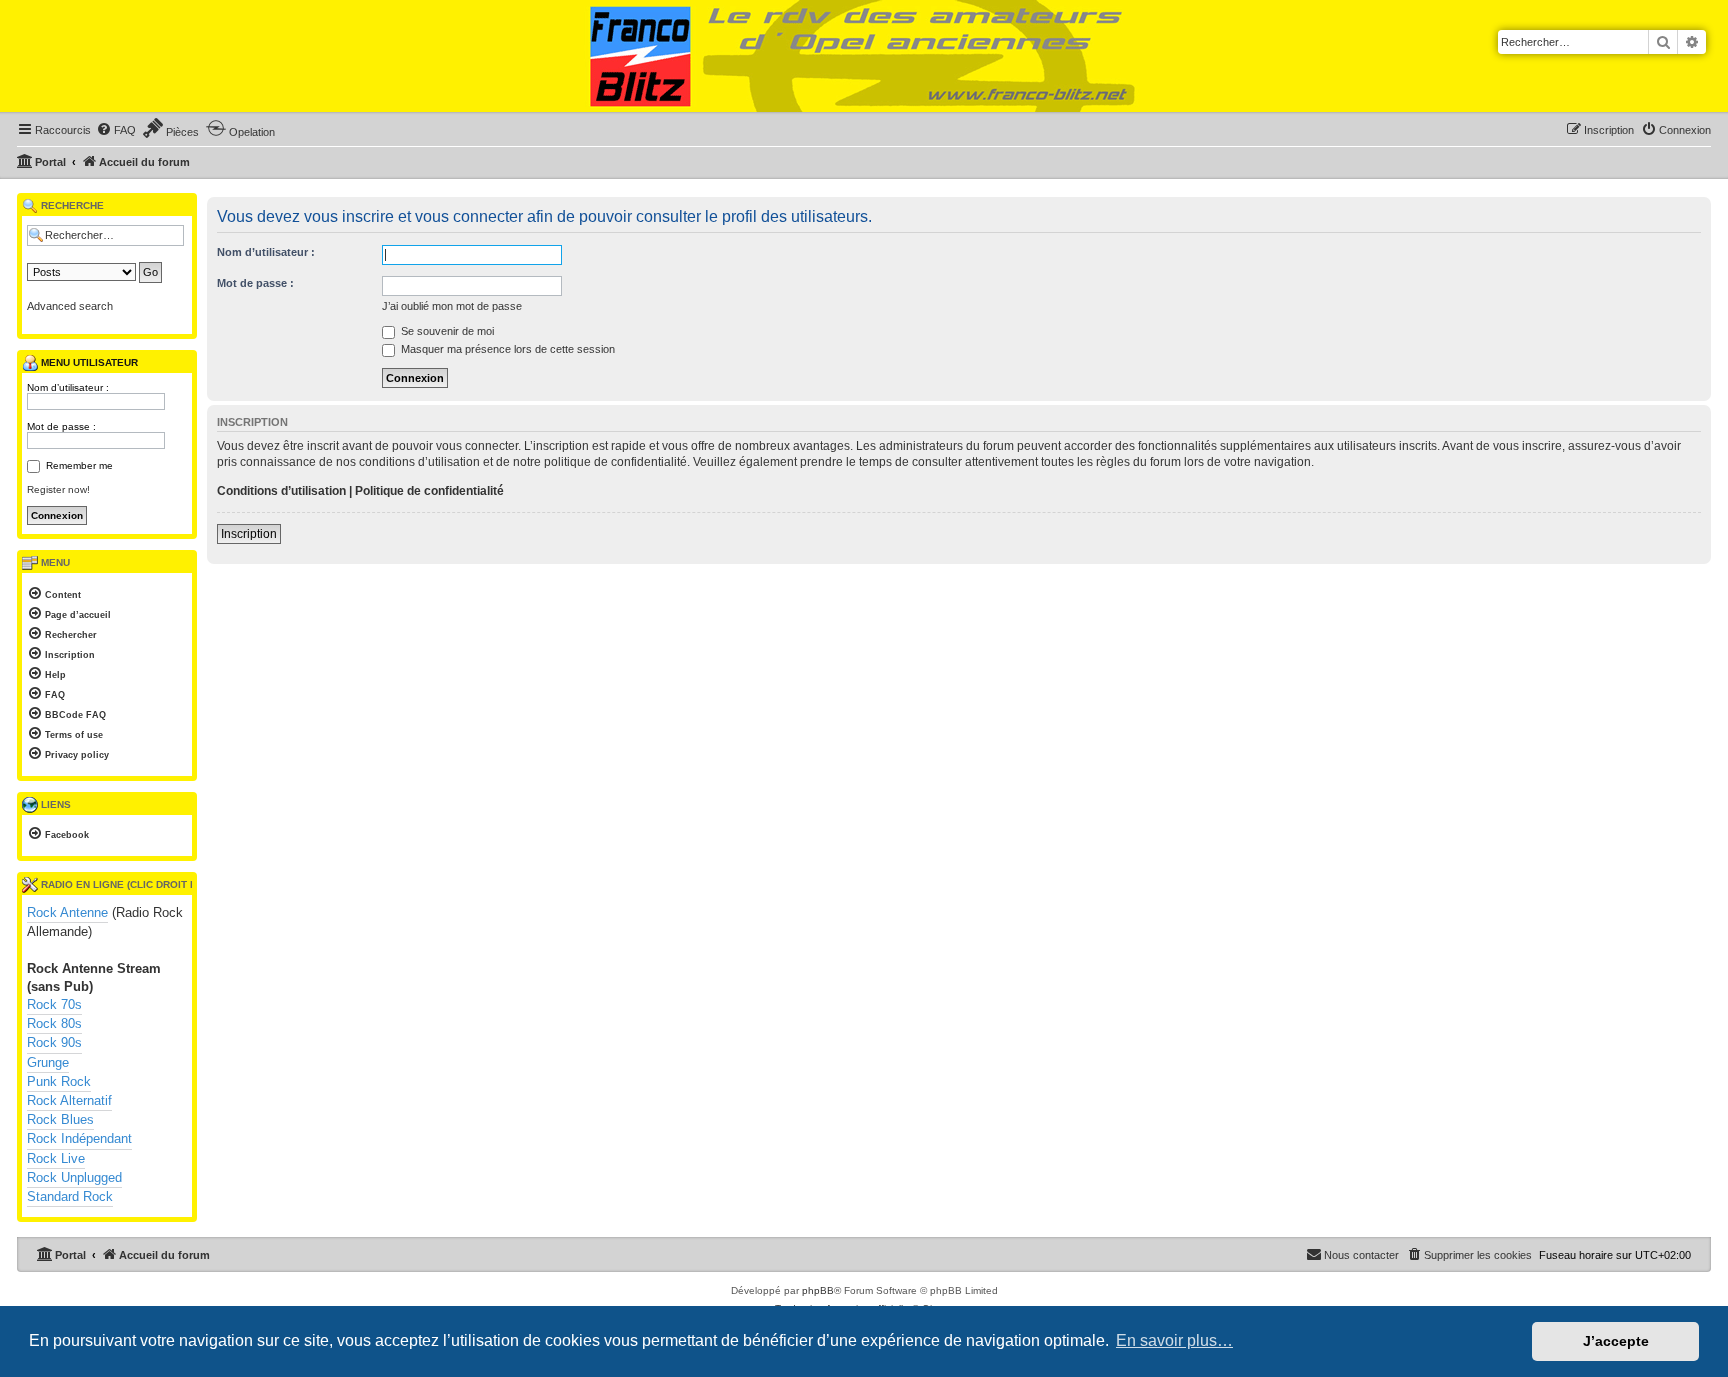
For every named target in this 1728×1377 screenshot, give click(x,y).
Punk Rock (59, 1081)
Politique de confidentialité (429, 491)
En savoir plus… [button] (1174, 1340)
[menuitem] (116, 130)
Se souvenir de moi (446, 331)
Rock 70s (54, 1004)
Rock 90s (54, 1042)
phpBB (818, 1290)
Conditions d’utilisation (281, 491)
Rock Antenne (67, 912)
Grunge (48, 1062)
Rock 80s (54, 1023)
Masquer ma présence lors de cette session (506, 349)
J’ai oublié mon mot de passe (452, 306)
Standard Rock (70, 1196)
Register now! (58, 489)
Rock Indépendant (79, 1138)
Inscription (249, 534)
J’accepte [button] (1616, 1341)
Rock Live (56, 1158)
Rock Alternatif (69, 1100)
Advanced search (70, 306)
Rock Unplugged (74, 1177)
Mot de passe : (255, 283)
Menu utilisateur (88, 362)
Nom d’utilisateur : (266, 252)
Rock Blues (60, 1119)
